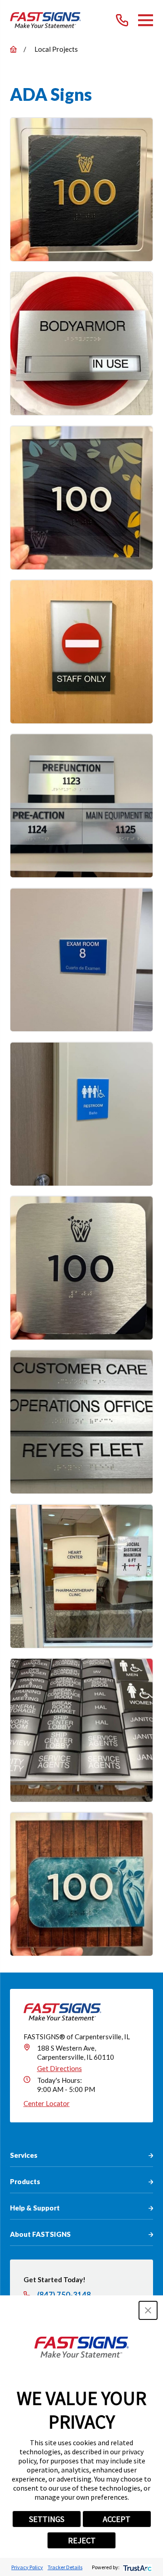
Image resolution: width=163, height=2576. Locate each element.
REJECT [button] (82, 2540)
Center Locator (47, 2103)
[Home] (46, 20)
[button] (148, 2310)
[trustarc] (137, 2567)
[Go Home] (13, 49)
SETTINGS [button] (47, 2519)
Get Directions (60, 2068)
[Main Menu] (146, 20)
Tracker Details (65, 2567)
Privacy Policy (27, 2567)
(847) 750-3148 (64, 2295)
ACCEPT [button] (117, 2519)
